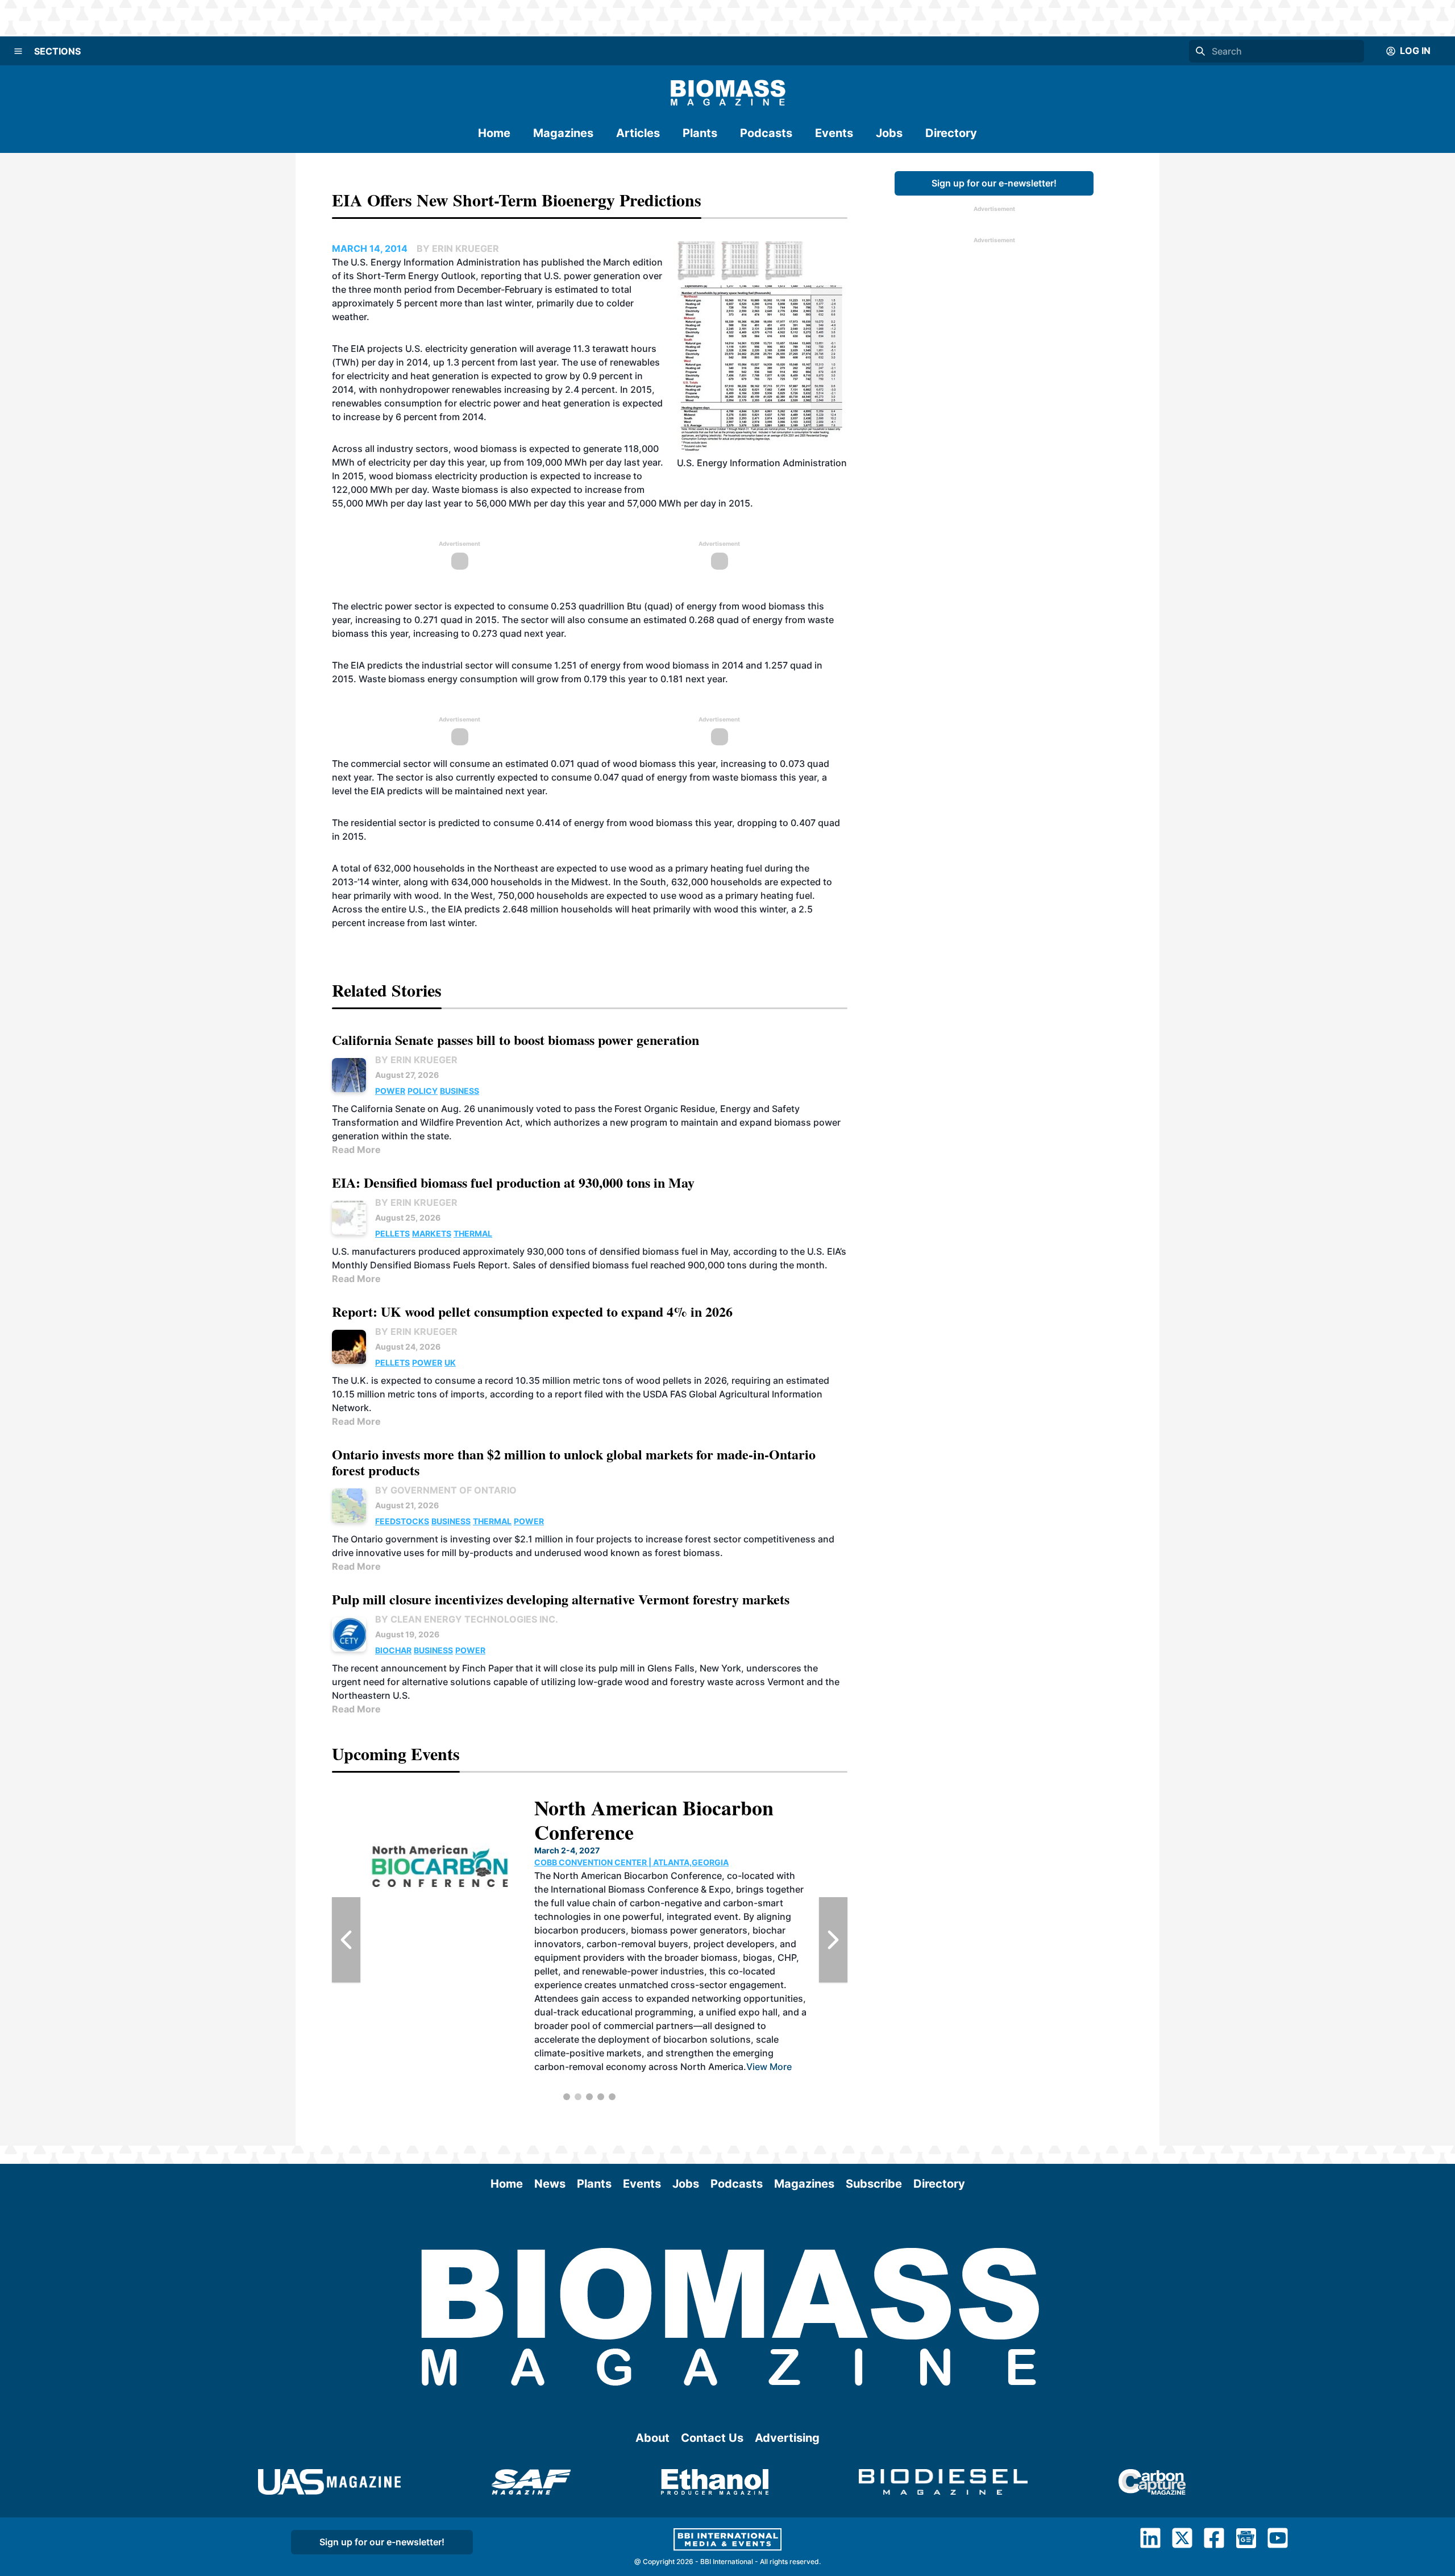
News (550, 2184)
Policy (423, 1091)
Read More (356, 1150)
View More (674, 2012)
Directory (951, 133)
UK (450, 1362)
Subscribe (874, 2184)
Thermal (473, 1233)
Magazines (563, 133)
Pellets (392, 1233)
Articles (638, 133)
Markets (432, 1233)
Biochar (393, 1650)
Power (390, 1091)
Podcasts (766, 133)
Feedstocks (402, 1521)
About (652, 2438)
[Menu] (18, 51)
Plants (700, 133)
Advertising (787, 2438)
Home (494, 133)
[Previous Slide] (346, 1940)
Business (460, 1091)
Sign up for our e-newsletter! (994, 183)
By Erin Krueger (416, 1060)
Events (834, 133)
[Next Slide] (833, 1940)
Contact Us (712, 2438)
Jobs (889, 133)
